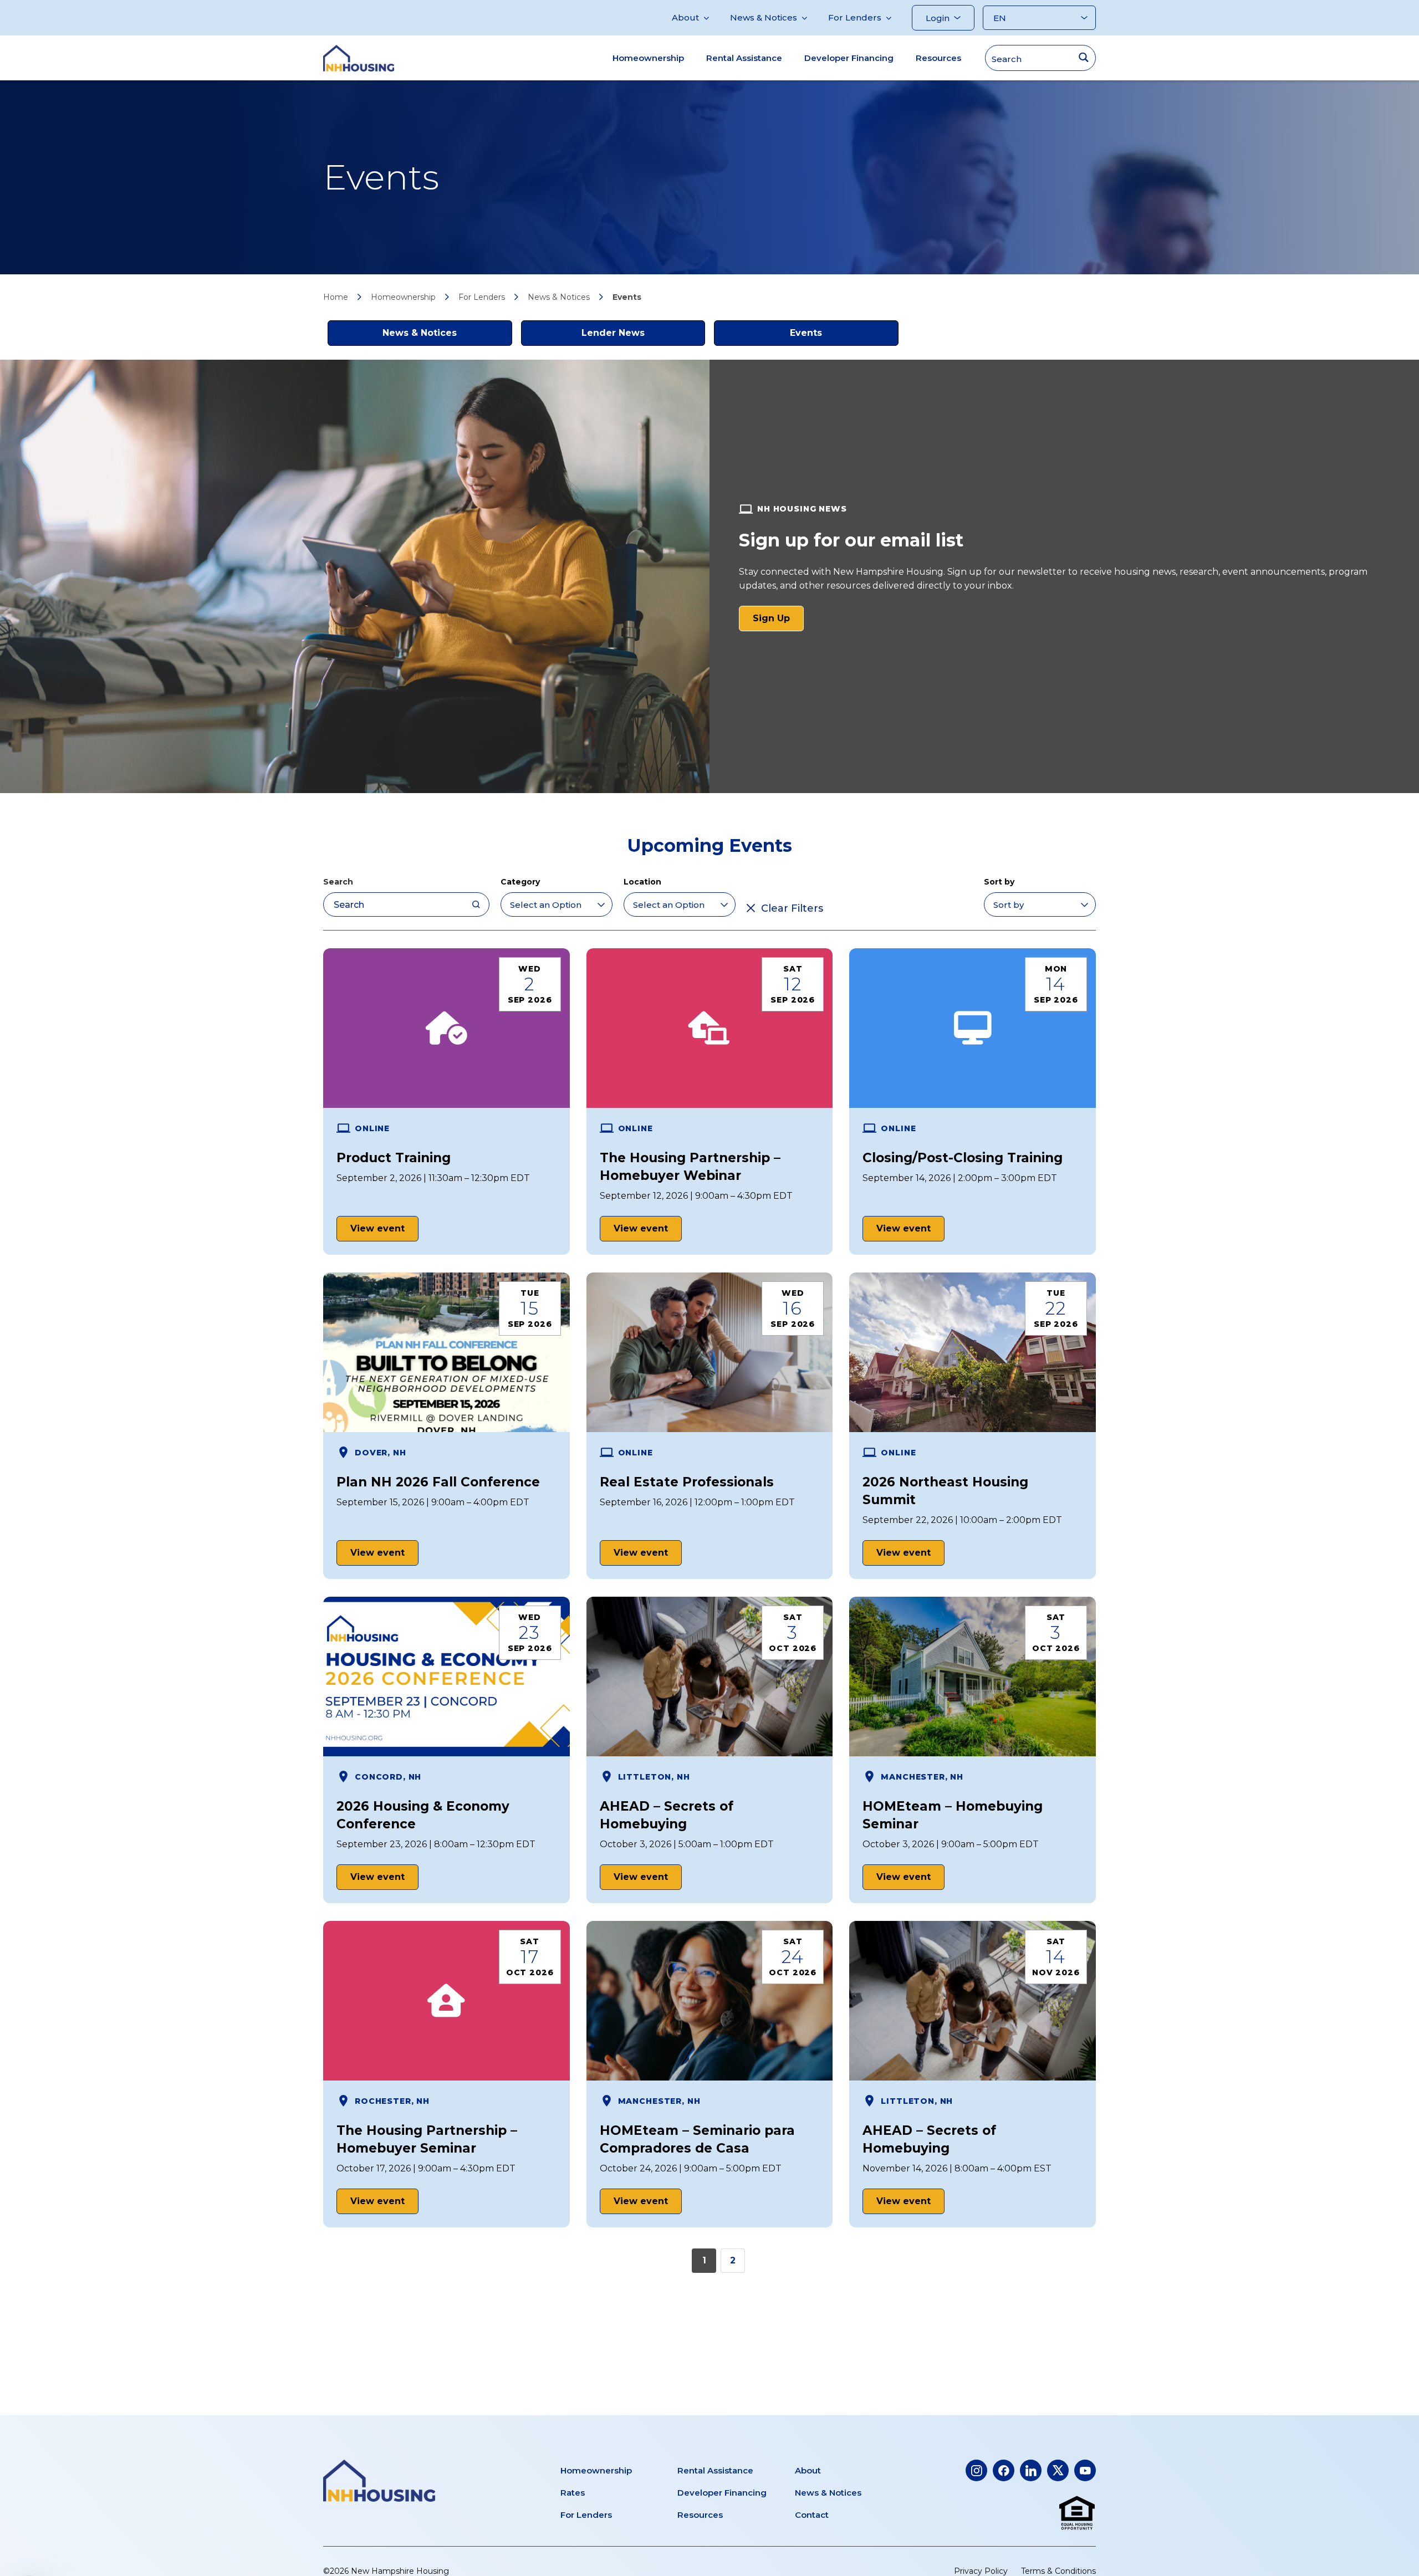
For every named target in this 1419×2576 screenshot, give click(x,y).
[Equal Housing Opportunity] (1077, 2513)
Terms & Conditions (1058, 2571)
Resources (938, 58)
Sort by (999, 882)
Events (806, 333)
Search (338, 882)
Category (520, 882)
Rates (573, 2493)
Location (642, 882)
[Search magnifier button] (1083, 57)
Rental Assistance (744, 58)
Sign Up (778, 622)
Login (938, 18)
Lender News (613, 333)
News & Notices (764, 17)
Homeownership (648, 58)
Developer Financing (849, 58)
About (685, 17)
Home (336, 297)
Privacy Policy (981, 2571)
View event (377, 1228)
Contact (812, 2515)
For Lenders (855, 17)
